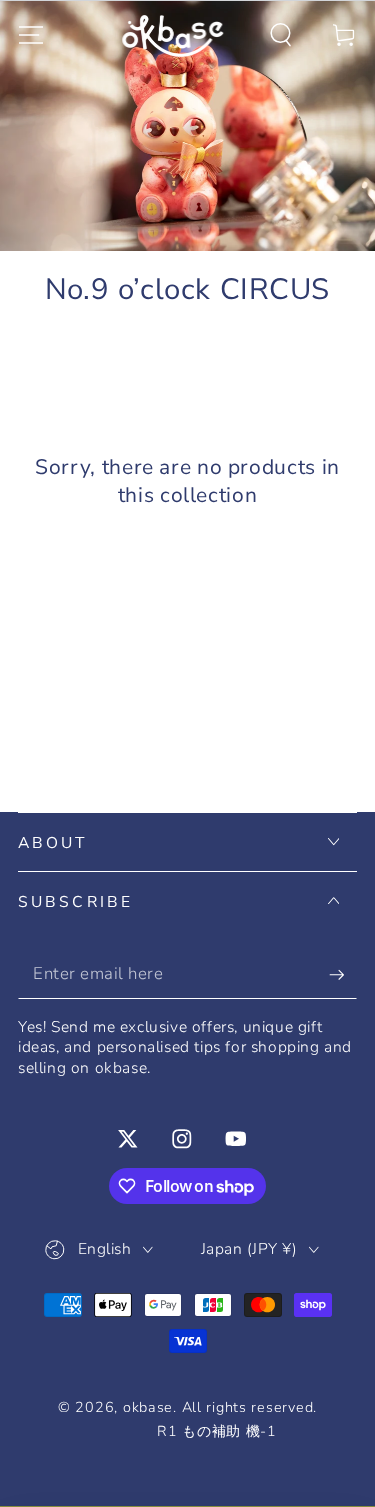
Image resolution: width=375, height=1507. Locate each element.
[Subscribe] (343, 974)
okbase (148, 1407)
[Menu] (31, 35)
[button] (281, 35)
